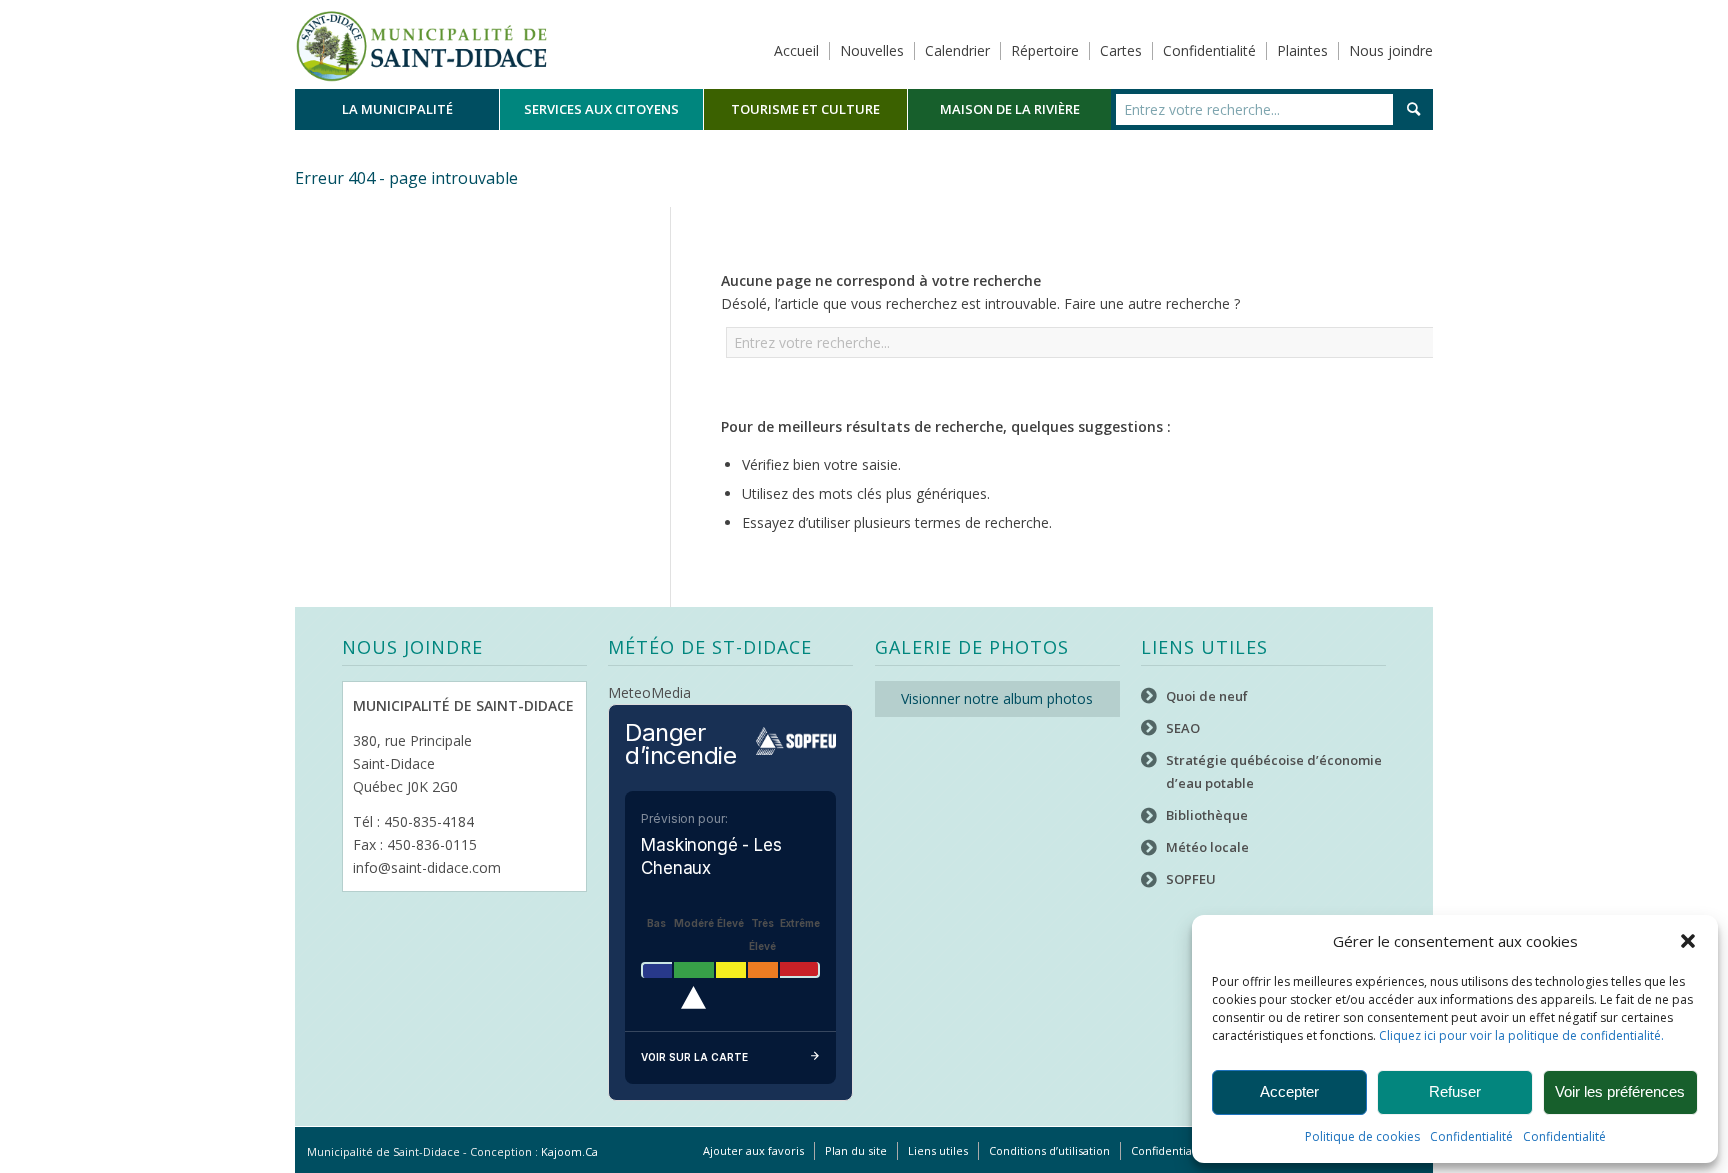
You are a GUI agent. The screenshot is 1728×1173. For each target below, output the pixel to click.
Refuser (1455, 1091)
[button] (1688, 941)
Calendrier (957, 50)
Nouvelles (872, 50)
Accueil (796, 50)
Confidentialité (1471, 1136)
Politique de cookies (1362, 1136)
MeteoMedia (649, 692)
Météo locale (1207, 847)
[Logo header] (421, 44)
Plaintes (1302, 50)
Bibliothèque (1207, 815)
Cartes (1121, 50)
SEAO (1183, 728)
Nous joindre (1391, 50)
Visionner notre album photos (997, 698)
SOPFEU (1191, 879)
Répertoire (1045, 50)
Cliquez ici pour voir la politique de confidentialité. (1521, 1035)
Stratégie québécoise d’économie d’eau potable (1274, 771)
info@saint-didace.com (427, 867)
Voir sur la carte (694, 1057)
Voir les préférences (1620, 1091)
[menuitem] (397, 109)
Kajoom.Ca (569, 1151)
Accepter (1289, 1091)
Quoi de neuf (1207, 696)
